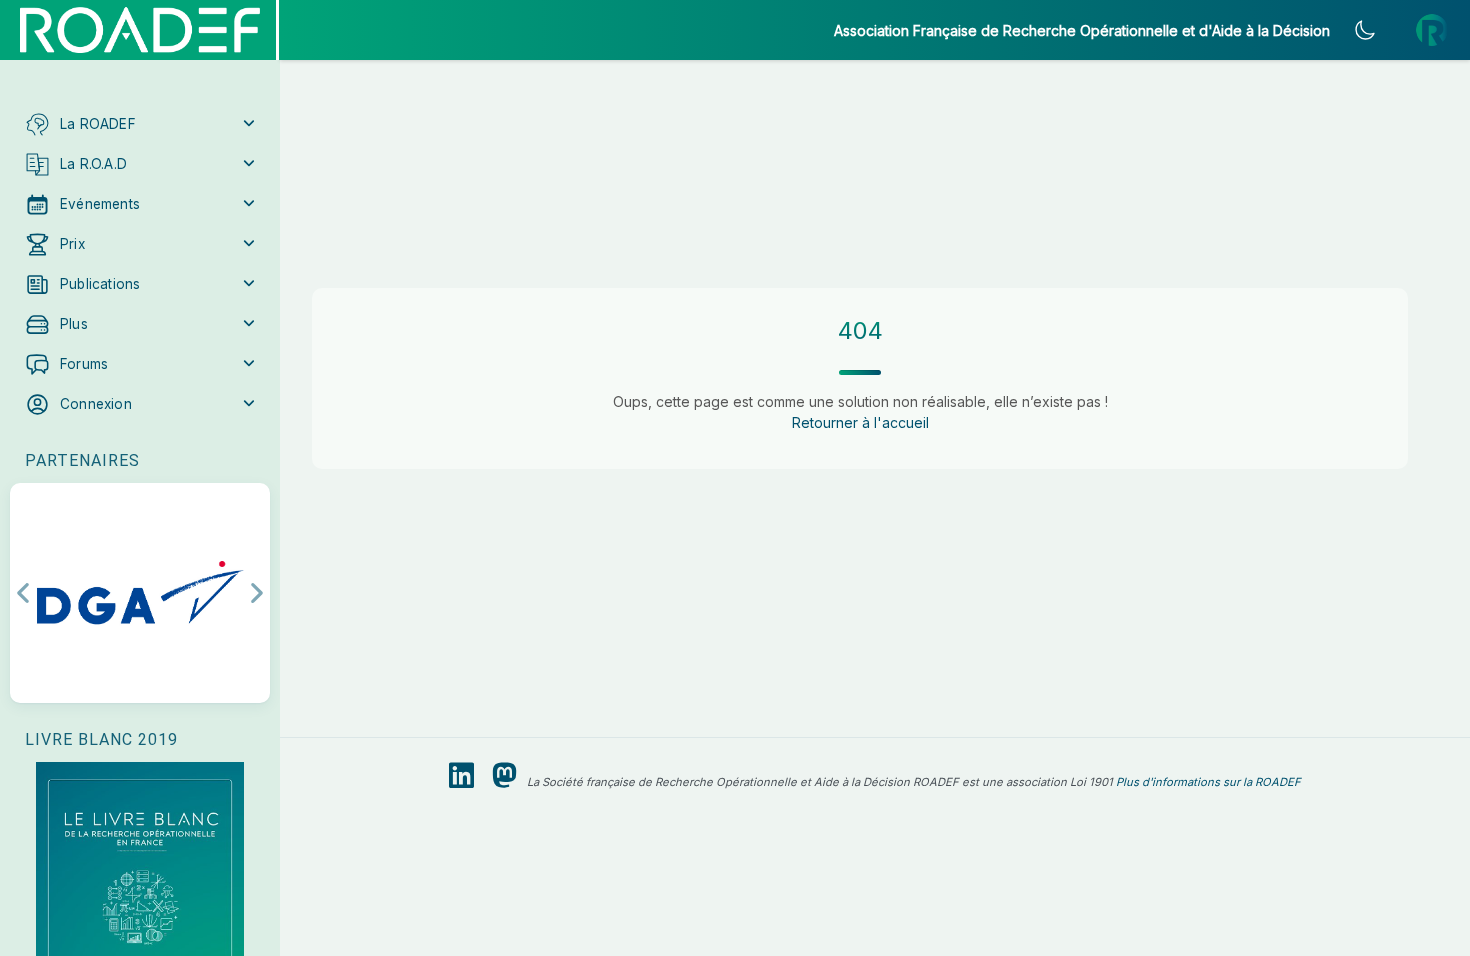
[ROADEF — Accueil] (140, 30)
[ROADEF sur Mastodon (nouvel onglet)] (504, 776)
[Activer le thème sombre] (1365, 30)
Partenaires (82, 460)
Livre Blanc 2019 (101, 739)
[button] (140, 124)
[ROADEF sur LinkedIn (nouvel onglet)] (461, 776)
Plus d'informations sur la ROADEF (1208, 782)
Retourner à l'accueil (860, 422)
